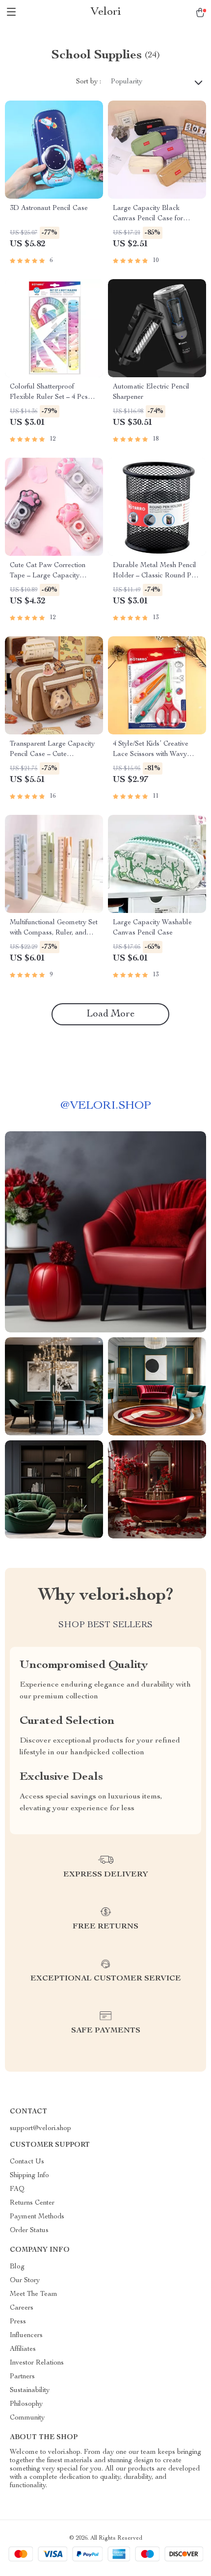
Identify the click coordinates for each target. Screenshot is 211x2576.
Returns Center (32, 2203)
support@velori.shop (40, 2129)
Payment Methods (37, 2217)
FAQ (17, 2189)
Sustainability (30, 2391)
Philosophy (26, 2404)
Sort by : (89, 82)
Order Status (29, 2231)
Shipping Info (29, 2176)
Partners (22, 2377)
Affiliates (23, 2349)
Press (18, 2322)
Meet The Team (34, 2294)
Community (27, 2418)
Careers (22, 2308)
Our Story (25, 2281)
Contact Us (27, 2162)
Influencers (26, 2336)
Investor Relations (37, 2363)
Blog (17, 2267)
